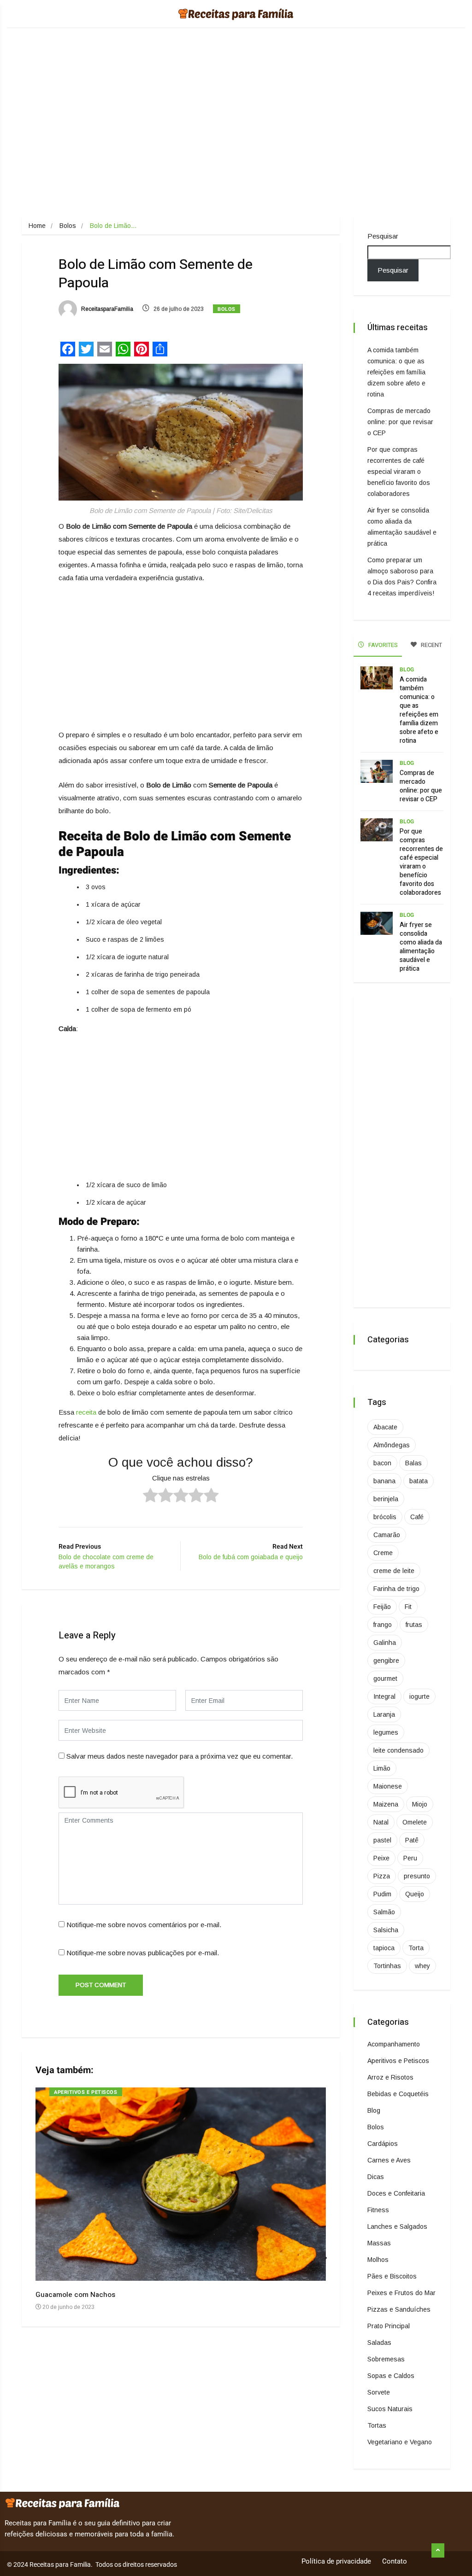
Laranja (384, 1714)
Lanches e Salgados (397, 2226)
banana (384, 1481)
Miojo (420, 1804)
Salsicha (386, 1930)
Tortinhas (387, 1966)
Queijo (415, 1894)
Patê (412, 1840)
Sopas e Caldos (391, 2376)
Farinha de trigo (396, 1589)
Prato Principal (389, 2326)
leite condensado (398, 1750)
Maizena (386, 1804)
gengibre (386, 1661)
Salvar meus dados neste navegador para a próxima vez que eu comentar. (180, 1756)
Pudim (382, 1894)
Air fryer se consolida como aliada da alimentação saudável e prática (421, 947)
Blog (407, 670)
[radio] (150, 1497)
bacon (382, 1463)
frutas (414, 1625)
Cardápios (383, 2144)
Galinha (385, 1643)
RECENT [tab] (431, 645)
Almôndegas (392, 1445)
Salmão (384, 1912)
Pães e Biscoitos (392, 2276)
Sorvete (379, 2392)
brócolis (385, 1517)
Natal (381, 1822)
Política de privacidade (336, 2561)
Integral (384, 1696)
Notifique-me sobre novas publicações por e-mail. (143, 1953)
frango (383, 1625)
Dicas (376, 2177)
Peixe (381, 1858)
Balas (413, 1463)
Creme (383, 1553)
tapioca (384, 1948)
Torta (416, 1948)
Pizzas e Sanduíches (399, 2309)
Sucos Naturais (390, 2409)
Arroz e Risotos (390, 2077)
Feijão (382, 1607)
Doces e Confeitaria (396, 2193)
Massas (379, 2243)
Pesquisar (383, 236)
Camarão (387, 1535)
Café (417, 1517)
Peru (410, 1858)
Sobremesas (386, 2359)
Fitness (378, 2210)
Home (37, 226)
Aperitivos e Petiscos (86, 2092)
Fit (408, 1607)
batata (419, 1481)
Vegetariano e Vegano (400, 2442)
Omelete (415, 1822)
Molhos (378, 2260)
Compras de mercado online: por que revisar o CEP (400, 422)
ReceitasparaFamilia (106, 309)
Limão (382, 1768)
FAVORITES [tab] (382, 645)
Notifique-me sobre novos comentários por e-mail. (144, 1925)
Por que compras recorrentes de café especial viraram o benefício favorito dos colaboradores (399, 472)
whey (422, 1966)
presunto (417, 1876)
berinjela (386, 1499)
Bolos (68, 226)
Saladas (379, 2343)
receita (86, 1412)
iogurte (419, 1696)
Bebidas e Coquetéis (398, 2094)
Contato (395, 2561)
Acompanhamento (394, 2044)
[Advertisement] (236, 135)
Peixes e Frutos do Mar (401, 2293)
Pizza (382, 1876)
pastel (382, 1840)
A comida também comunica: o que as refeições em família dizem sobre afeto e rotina (396, 372)
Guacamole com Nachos (75, 2295)
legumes (386, 1732)
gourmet (385, 1678)
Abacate (385, 1427)
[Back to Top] (438, 2551)
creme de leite (394, 1571)
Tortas (377, 2425)
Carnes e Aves (389, 2160)
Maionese (388, 1786)
